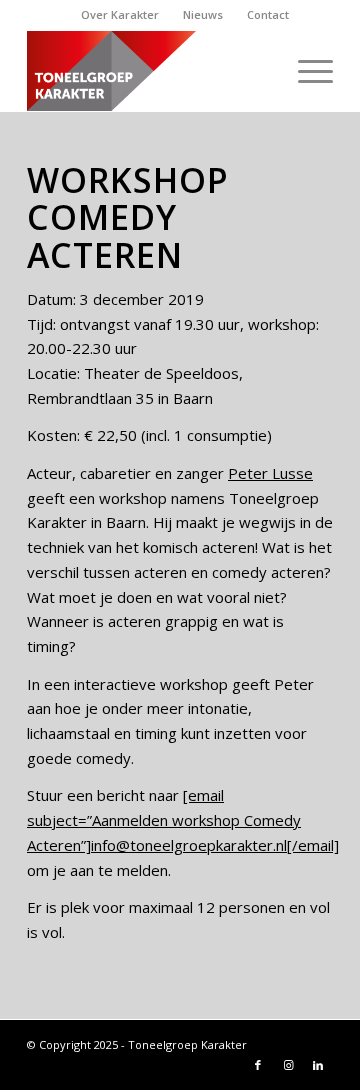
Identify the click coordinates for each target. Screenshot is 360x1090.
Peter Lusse (270, 473)
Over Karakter (120, 14)
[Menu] (305, 71)
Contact (268, 14)
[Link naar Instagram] (288, 1065)
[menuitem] (120, 15)
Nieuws (203, 14)
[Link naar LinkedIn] (318, 1065)
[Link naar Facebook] (258, 1065)
